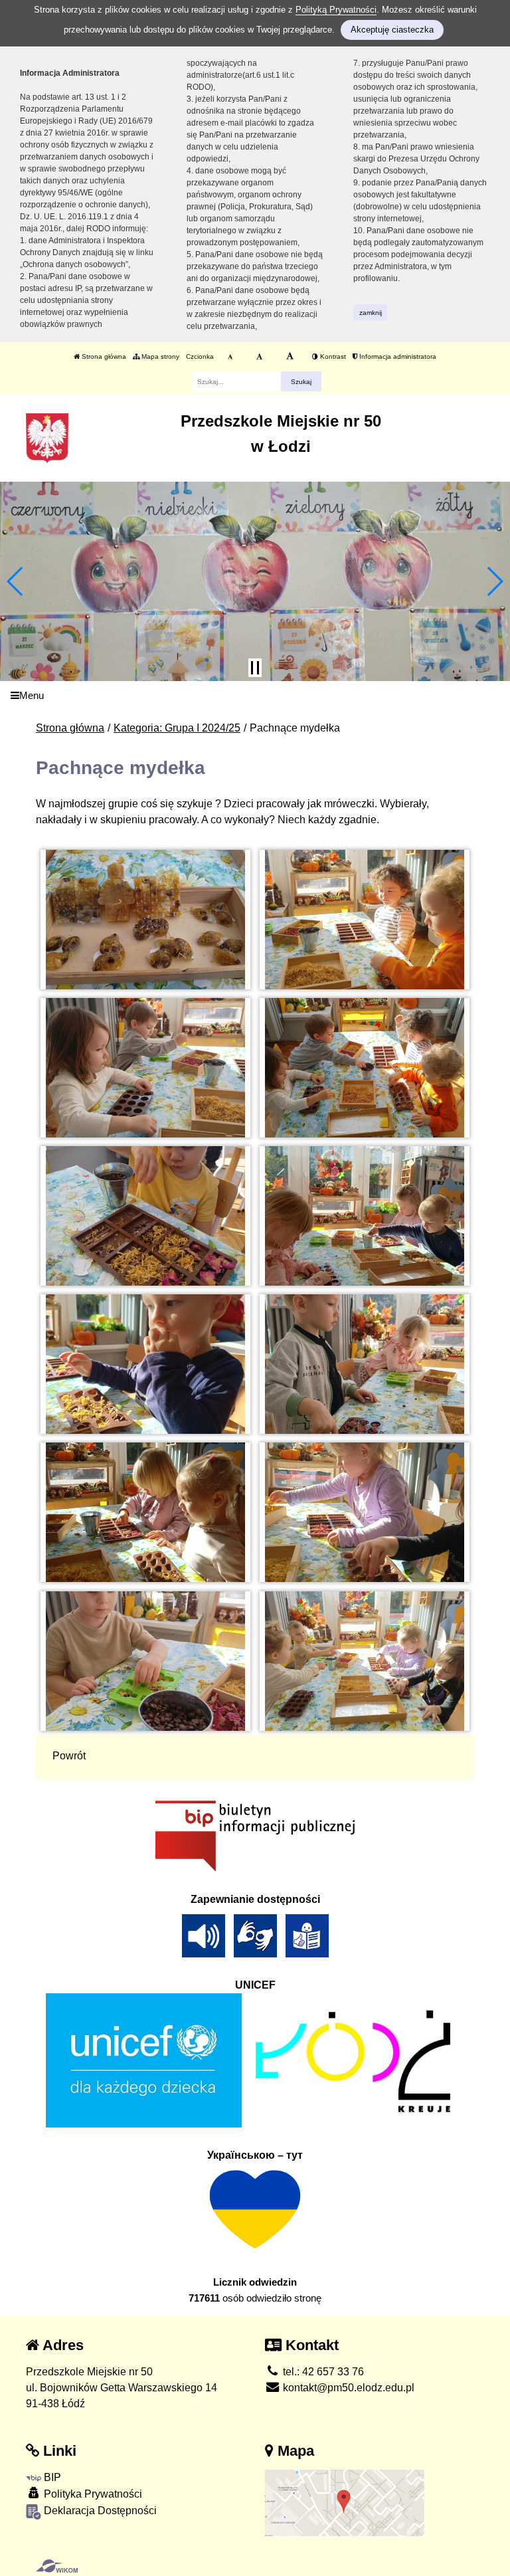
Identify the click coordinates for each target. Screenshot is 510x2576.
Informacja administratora (397, 356)
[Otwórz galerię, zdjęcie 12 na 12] (365, 1661)
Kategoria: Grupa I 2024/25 (177, 728)
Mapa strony (159, 356)
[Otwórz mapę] (345, 2503)
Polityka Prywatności (92, 2494)
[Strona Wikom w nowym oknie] (57, 2566)
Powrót (69, 1756)
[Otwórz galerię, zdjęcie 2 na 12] (365, 920)
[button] (16, 581)
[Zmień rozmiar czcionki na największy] (290, 357)
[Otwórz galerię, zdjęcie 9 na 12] (146, 1512)
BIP (51, 2477)
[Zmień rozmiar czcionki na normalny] (230, 357)
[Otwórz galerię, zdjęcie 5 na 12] (146, 1216)
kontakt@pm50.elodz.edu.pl (347, 2388)
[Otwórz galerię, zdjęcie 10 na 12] (365, 1512)
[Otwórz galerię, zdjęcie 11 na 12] (146, 1661)
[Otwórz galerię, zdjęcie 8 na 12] (365, 1364)
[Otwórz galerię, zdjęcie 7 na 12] (146, 1364)
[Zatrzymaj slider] (255, 668)
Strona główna (103, 356)
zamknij (371, 313)
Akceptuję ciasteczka (392, 30)
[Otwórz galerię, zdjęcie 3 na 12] (146, 1068)
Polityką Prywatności (336, 10)
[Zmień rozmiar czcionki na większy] (259, 357)
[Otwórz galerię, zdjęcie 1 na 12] (146, 920)
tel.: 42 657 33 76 (322, 2372)
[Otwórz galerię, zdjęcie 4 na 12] (365, 1068)
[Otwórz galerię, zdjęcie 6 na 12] (365, 1216)
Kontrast (332, 356)
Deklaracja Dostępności (99, 2511)
